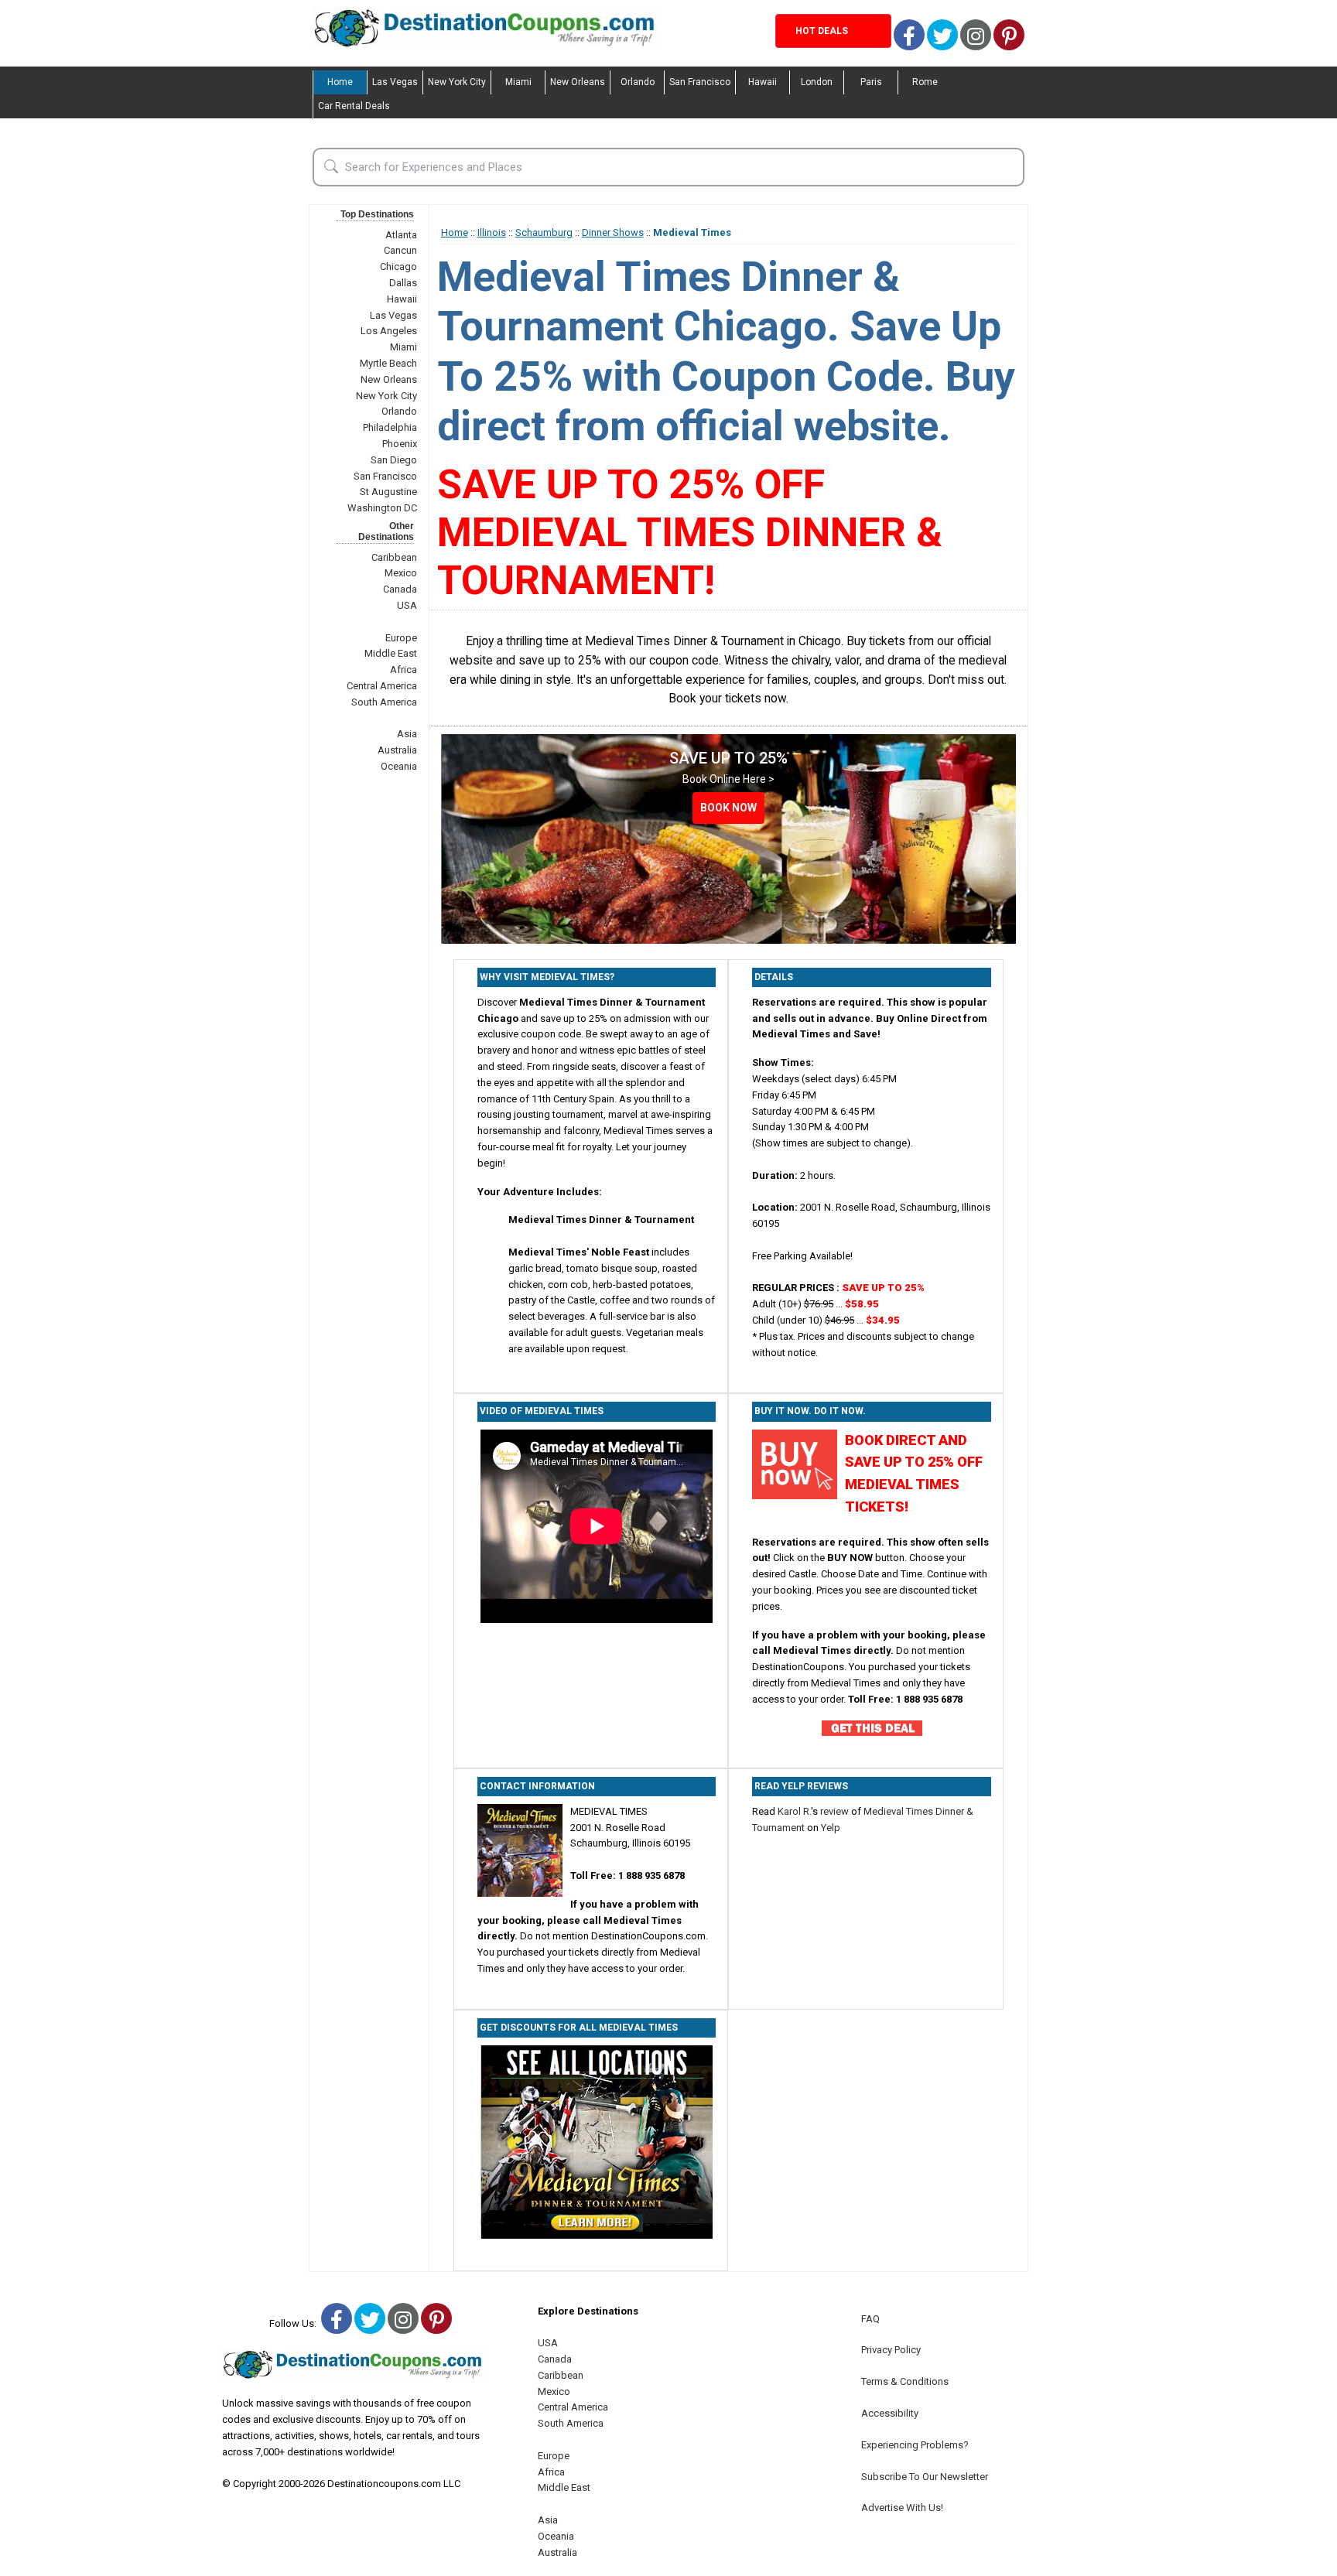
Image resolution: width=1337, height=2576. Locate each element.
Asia (407, 734)
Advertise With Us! (902, 2508)
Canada (400, 589)
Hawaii (763, 82)
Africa (403, 670)
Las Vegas (395, 82)
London (817, 82)
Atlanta (401, 235)
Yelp (831, 1828)
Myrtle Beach (388, 363)
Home (340, 82)
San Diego (394, 460)
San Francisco (700, 82)
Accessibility (890, 2413)
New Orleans (578, 82)
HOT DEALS (822, 31)
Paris (871, 82)
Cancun (400, 250)
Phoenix (400, 444)
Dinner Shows (613, 232)
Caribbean (394, 557)
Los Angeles (389, 331)
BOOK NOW (728, 808)
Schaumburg (544, 232)
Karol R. (794, 1811)
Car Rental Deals (354, 106)
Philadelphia (390, 427)
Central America (382, 686)
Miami (518, 82)
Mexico (401, 573)
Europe (401, 638)
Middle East (391, 653)
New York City (457, 82)
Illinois (492, 232)
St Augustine (388, 492)
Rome (925, 82)
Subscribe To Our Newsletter (925, 2477)
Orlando (638, 82)
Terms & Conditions (905, 2381)
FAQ (870, 2319)
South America (384, 702)
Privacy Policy (891, 2350)
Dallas (403, 283)
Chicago (398, 266)
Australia (397, 750)
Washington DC (382, 508)
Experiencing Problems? (915, 2445)
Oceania (399, 766)
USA (407, 605)
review (834, 1811)
